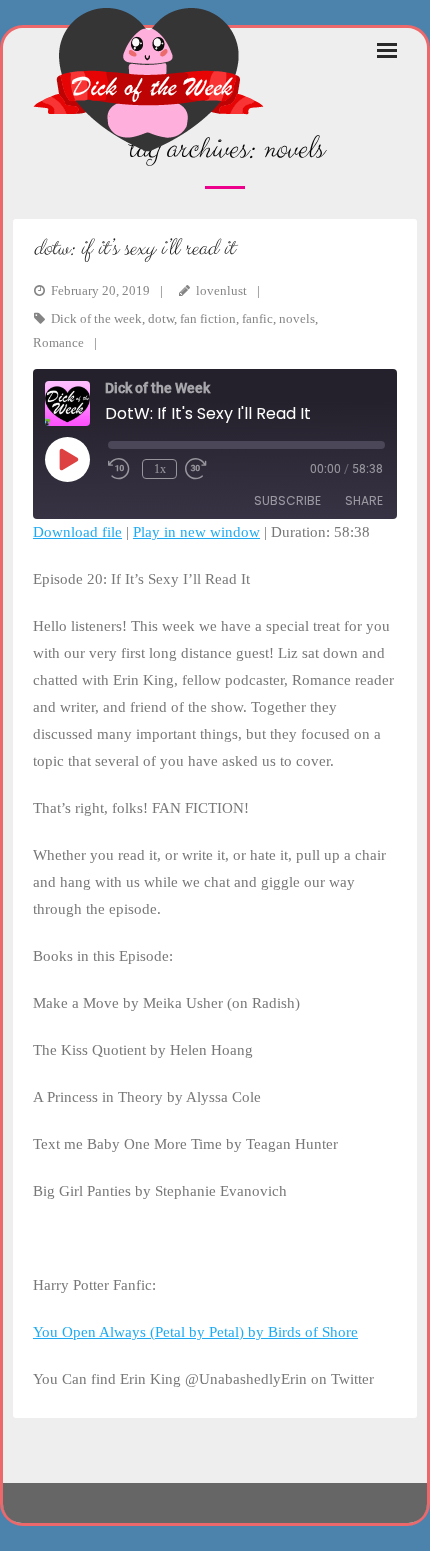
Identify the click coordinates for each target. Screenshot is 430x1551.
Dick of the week (96, 318)
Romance (58, 342)
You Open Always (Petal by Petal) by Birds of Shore (195, 1332)
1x (160, 469)
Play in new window (196, 532)
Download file (77, 532)
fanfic (257, 318)
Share (364, 500)
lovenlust (221, 290)
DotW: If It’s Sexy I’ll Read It (133, 248)
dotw (161, 318)
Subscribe (287, 500)
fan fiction (208, 318)
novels (297, 318)
